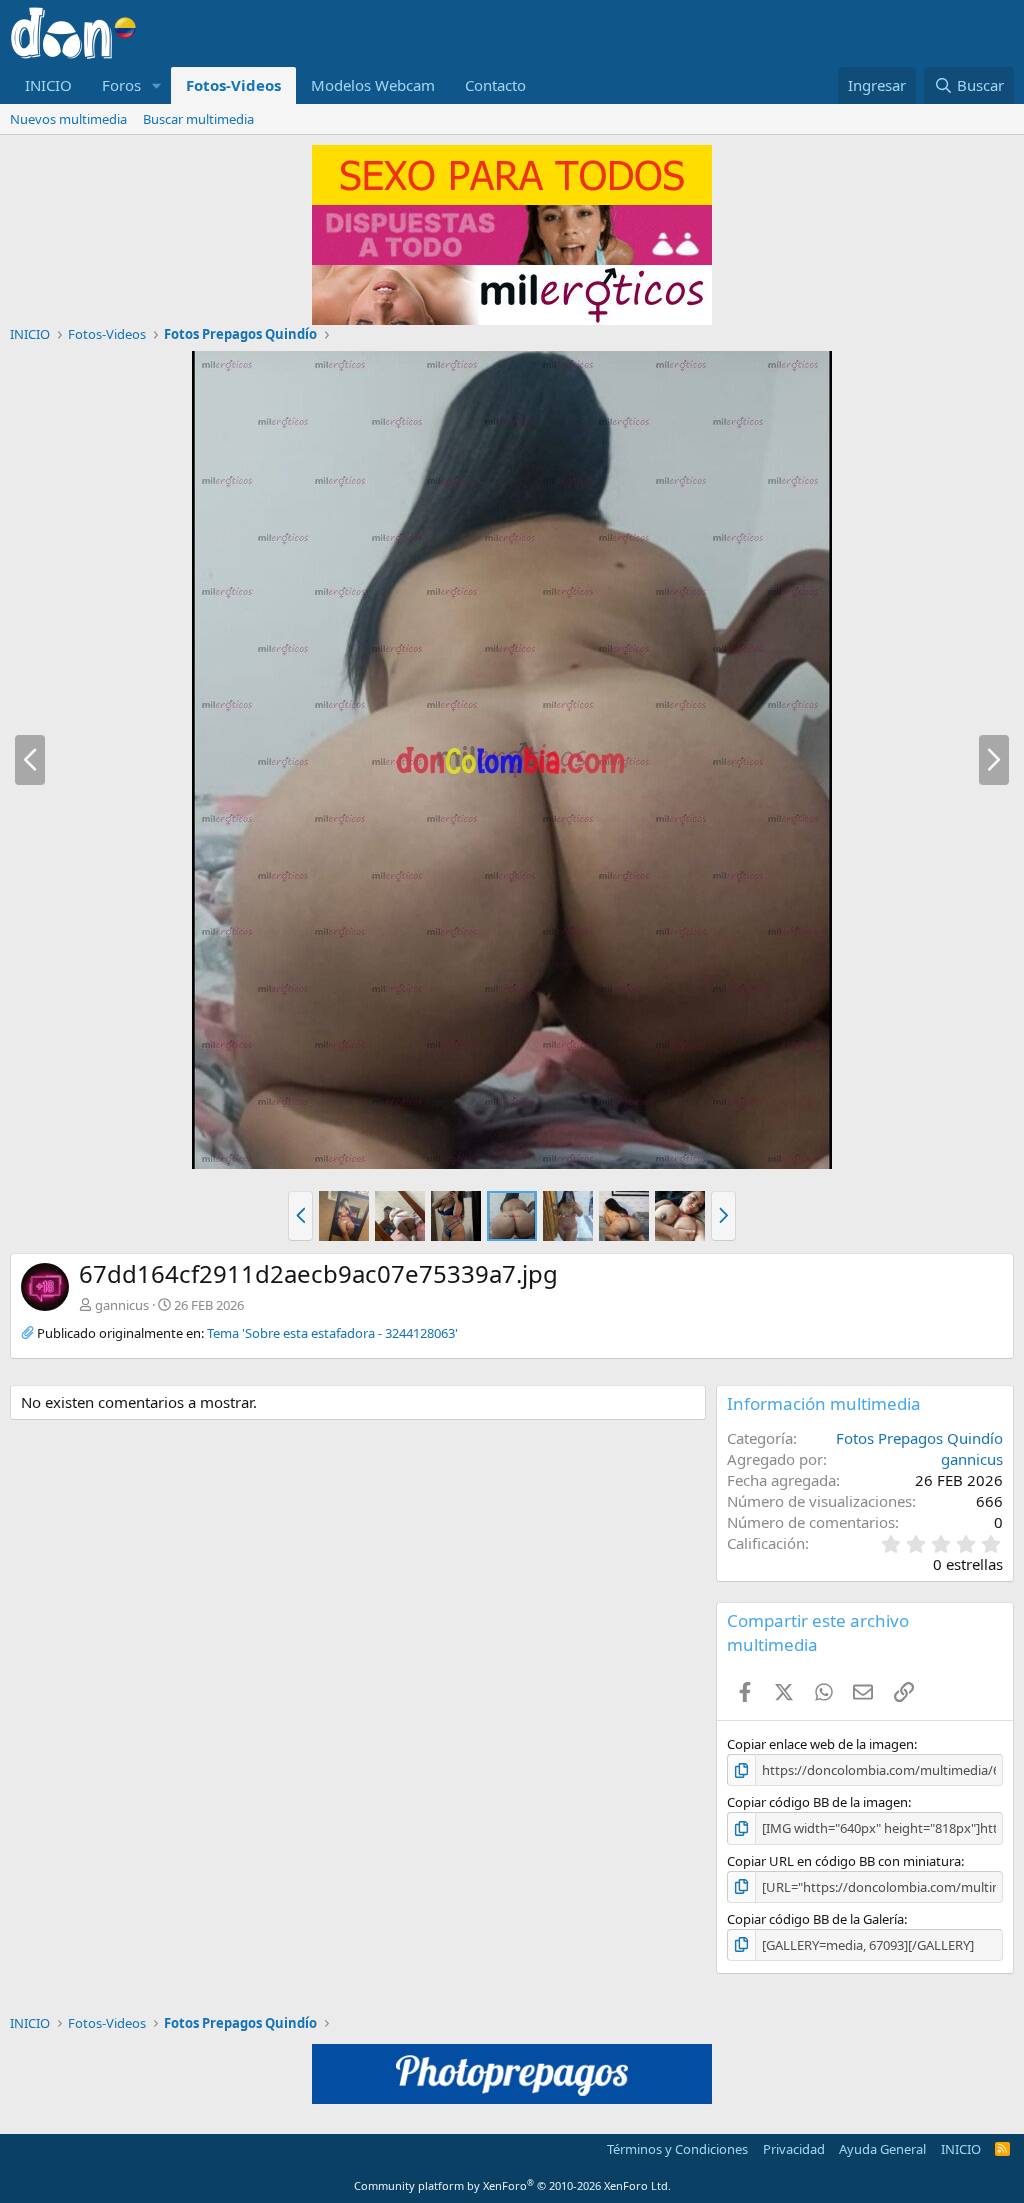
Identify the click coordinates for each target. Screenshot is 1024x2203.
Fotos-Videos (233, 85)
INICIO (48, 85)
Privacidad (794, 2149)
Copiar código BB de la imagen (817, 1802)
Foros (121, 85)
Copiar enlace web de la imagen (820, 1744)
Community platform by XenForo (512, 2185)
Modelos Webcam (373, 85)
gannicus (122, 1305)
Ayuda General (882, 2149)
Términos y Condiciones (677, 2149)
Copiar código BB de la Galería (815, 1919)
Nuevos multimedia (68, 119)
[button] (157, 85)
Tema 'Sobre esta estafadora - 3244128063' (332, 1333)
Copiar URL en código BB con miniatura (844, 1861)
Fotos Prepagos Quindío (919, 1438)
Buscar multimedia (198, 119)
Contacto (495, 85)
